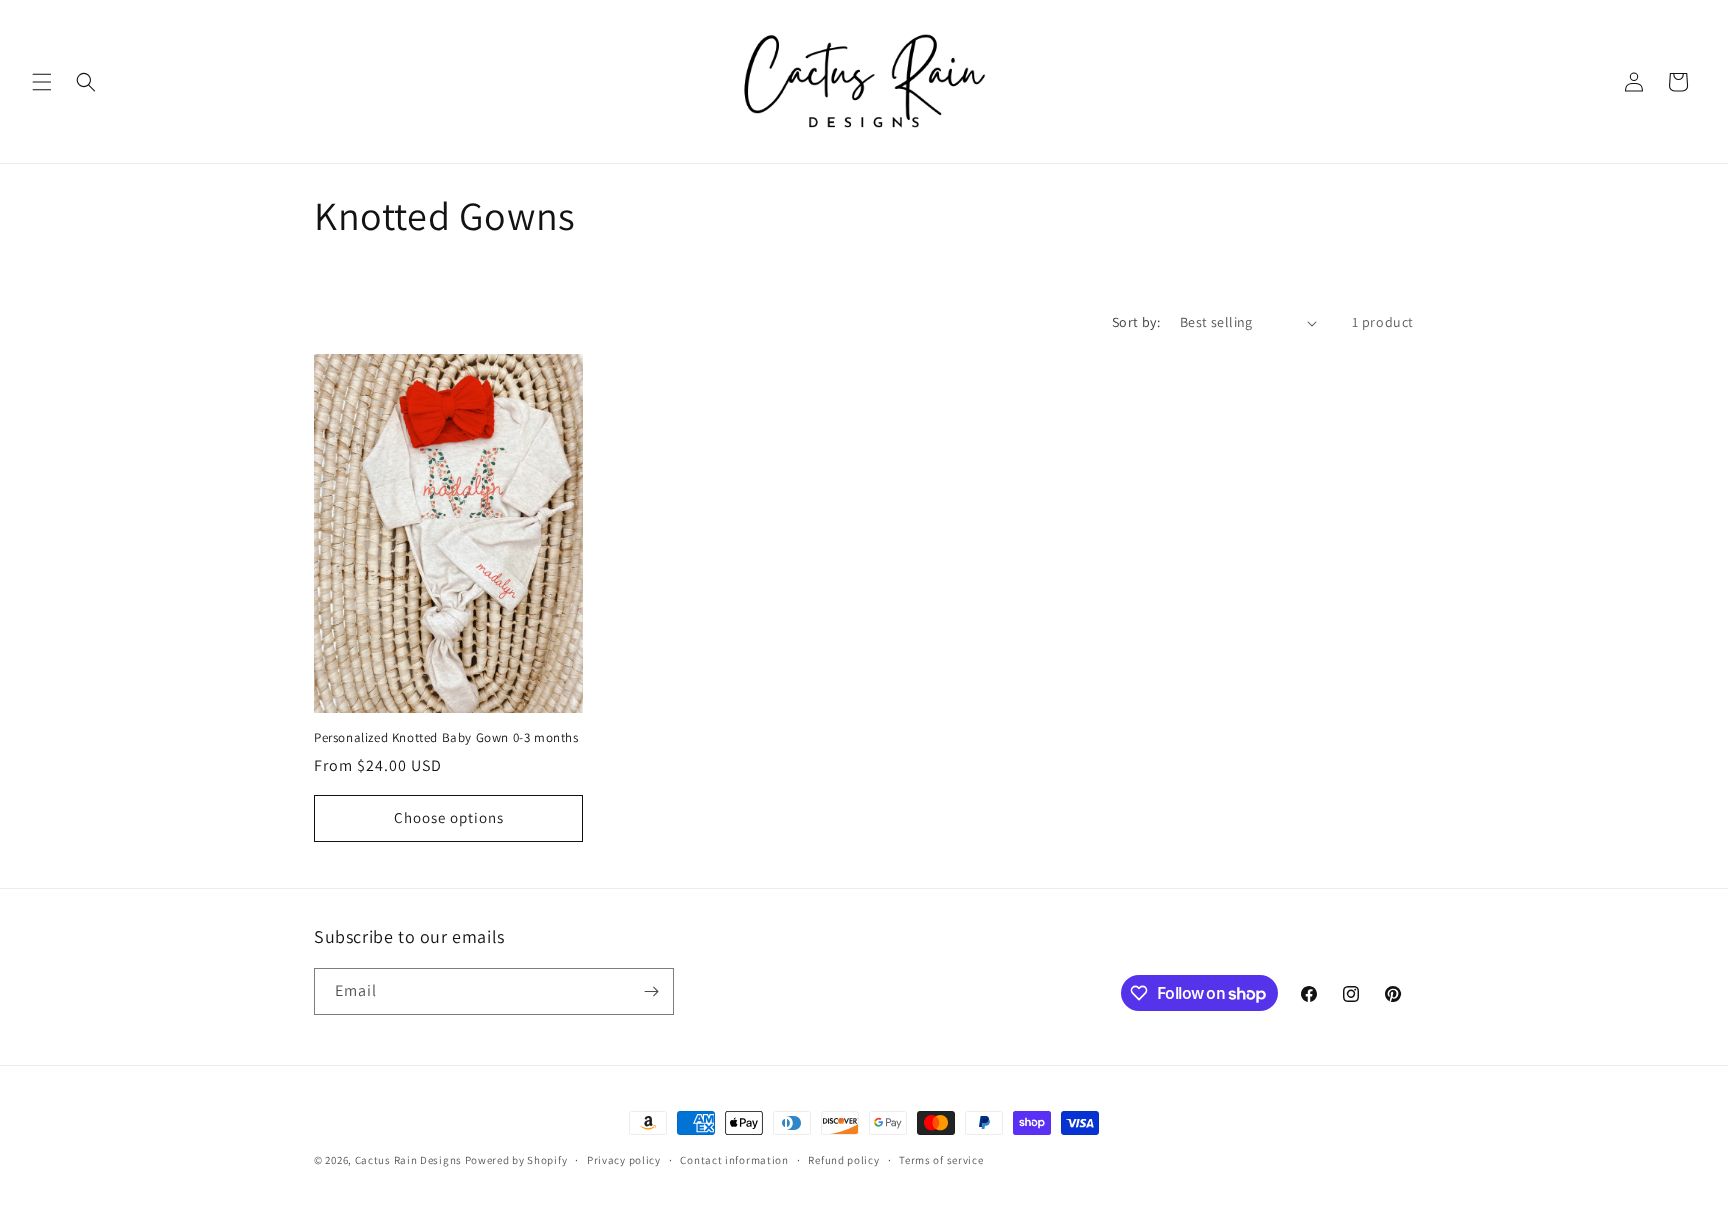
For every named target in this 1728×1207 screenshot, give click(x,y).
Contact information (734, 1160)
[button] (42, 82)
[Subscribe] (651, 991)
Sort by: (1136, 322)
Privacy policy (624, 1160)
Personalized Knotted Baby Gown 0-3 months (446, 738)
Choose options (449, 817)
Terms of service (941, 1160)
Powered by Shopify (516, 1160)
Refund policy (843, 1160)
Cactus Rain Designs (408, 1160)
